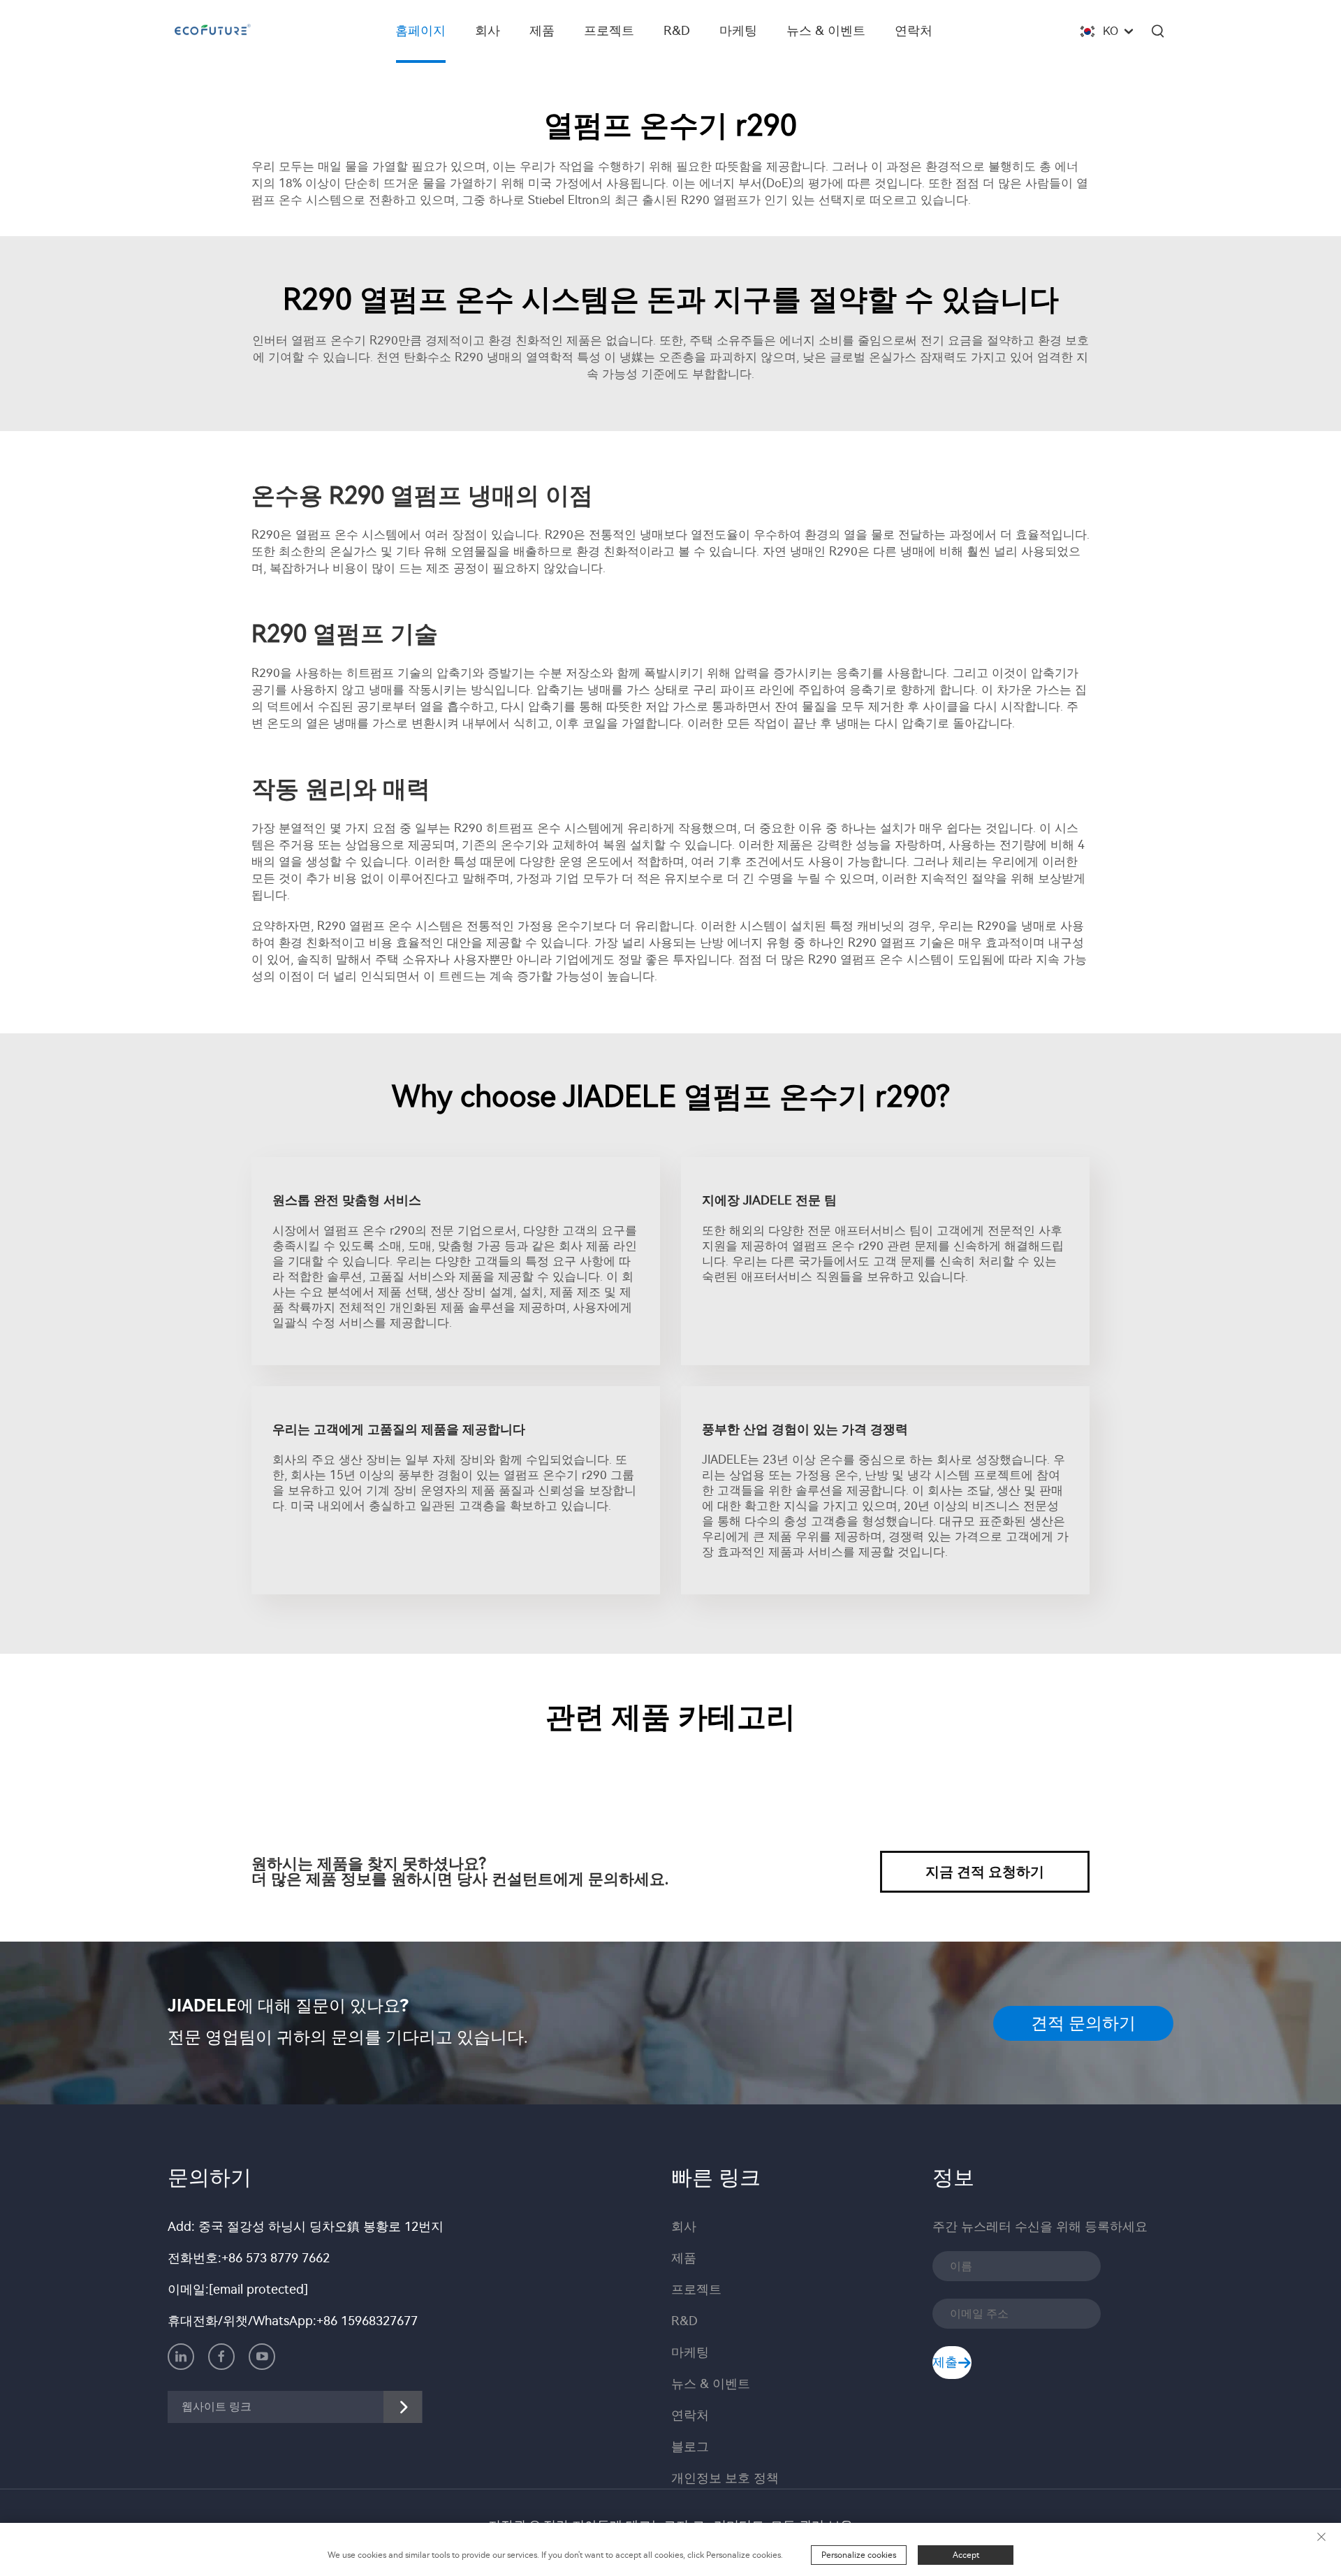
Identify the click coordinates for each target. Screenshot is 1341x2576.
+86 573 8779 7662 (276, 2258)
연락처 (914, 31)
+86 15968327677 (367, 2321)
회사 (488, 31)
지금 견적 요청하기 (985, 1872)
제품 (542, 31)
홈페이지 (420, 31)
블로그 (690, 2447)
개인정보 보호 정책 (725, 2478)
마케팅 (738, 31)
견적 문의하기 (1083, 2023)
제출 (945, 2362)
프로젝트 (609, 31)
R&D (677, 31)
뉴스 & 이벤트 (826, 31)
